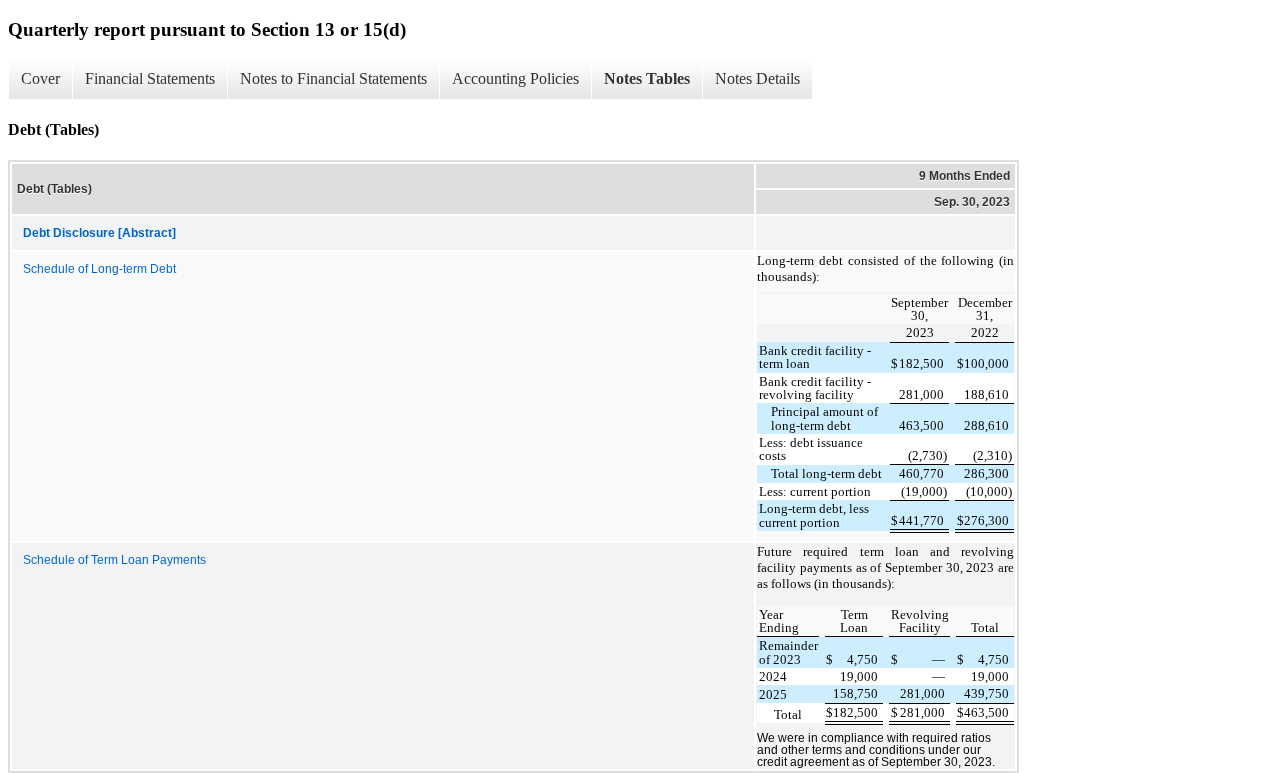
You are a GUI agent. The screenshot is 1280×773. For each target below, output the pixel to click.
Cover (40, 78)
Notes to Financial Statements (333, 78)
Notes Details (757, 78)
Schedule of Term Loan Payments (114, 560)
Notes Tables (647, 78)
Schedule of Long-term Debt (99, 269)
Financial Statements (150, 78)
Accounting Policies (515, 78)
